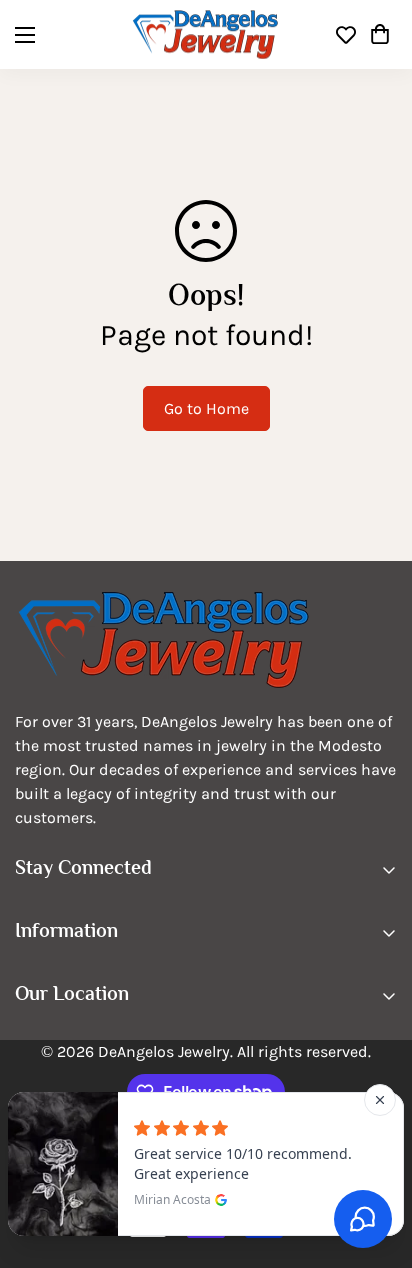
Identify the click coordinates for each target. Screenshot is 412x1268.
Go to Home (206, 408)
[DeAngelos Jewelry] (206, 34)
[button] (380, 35)
